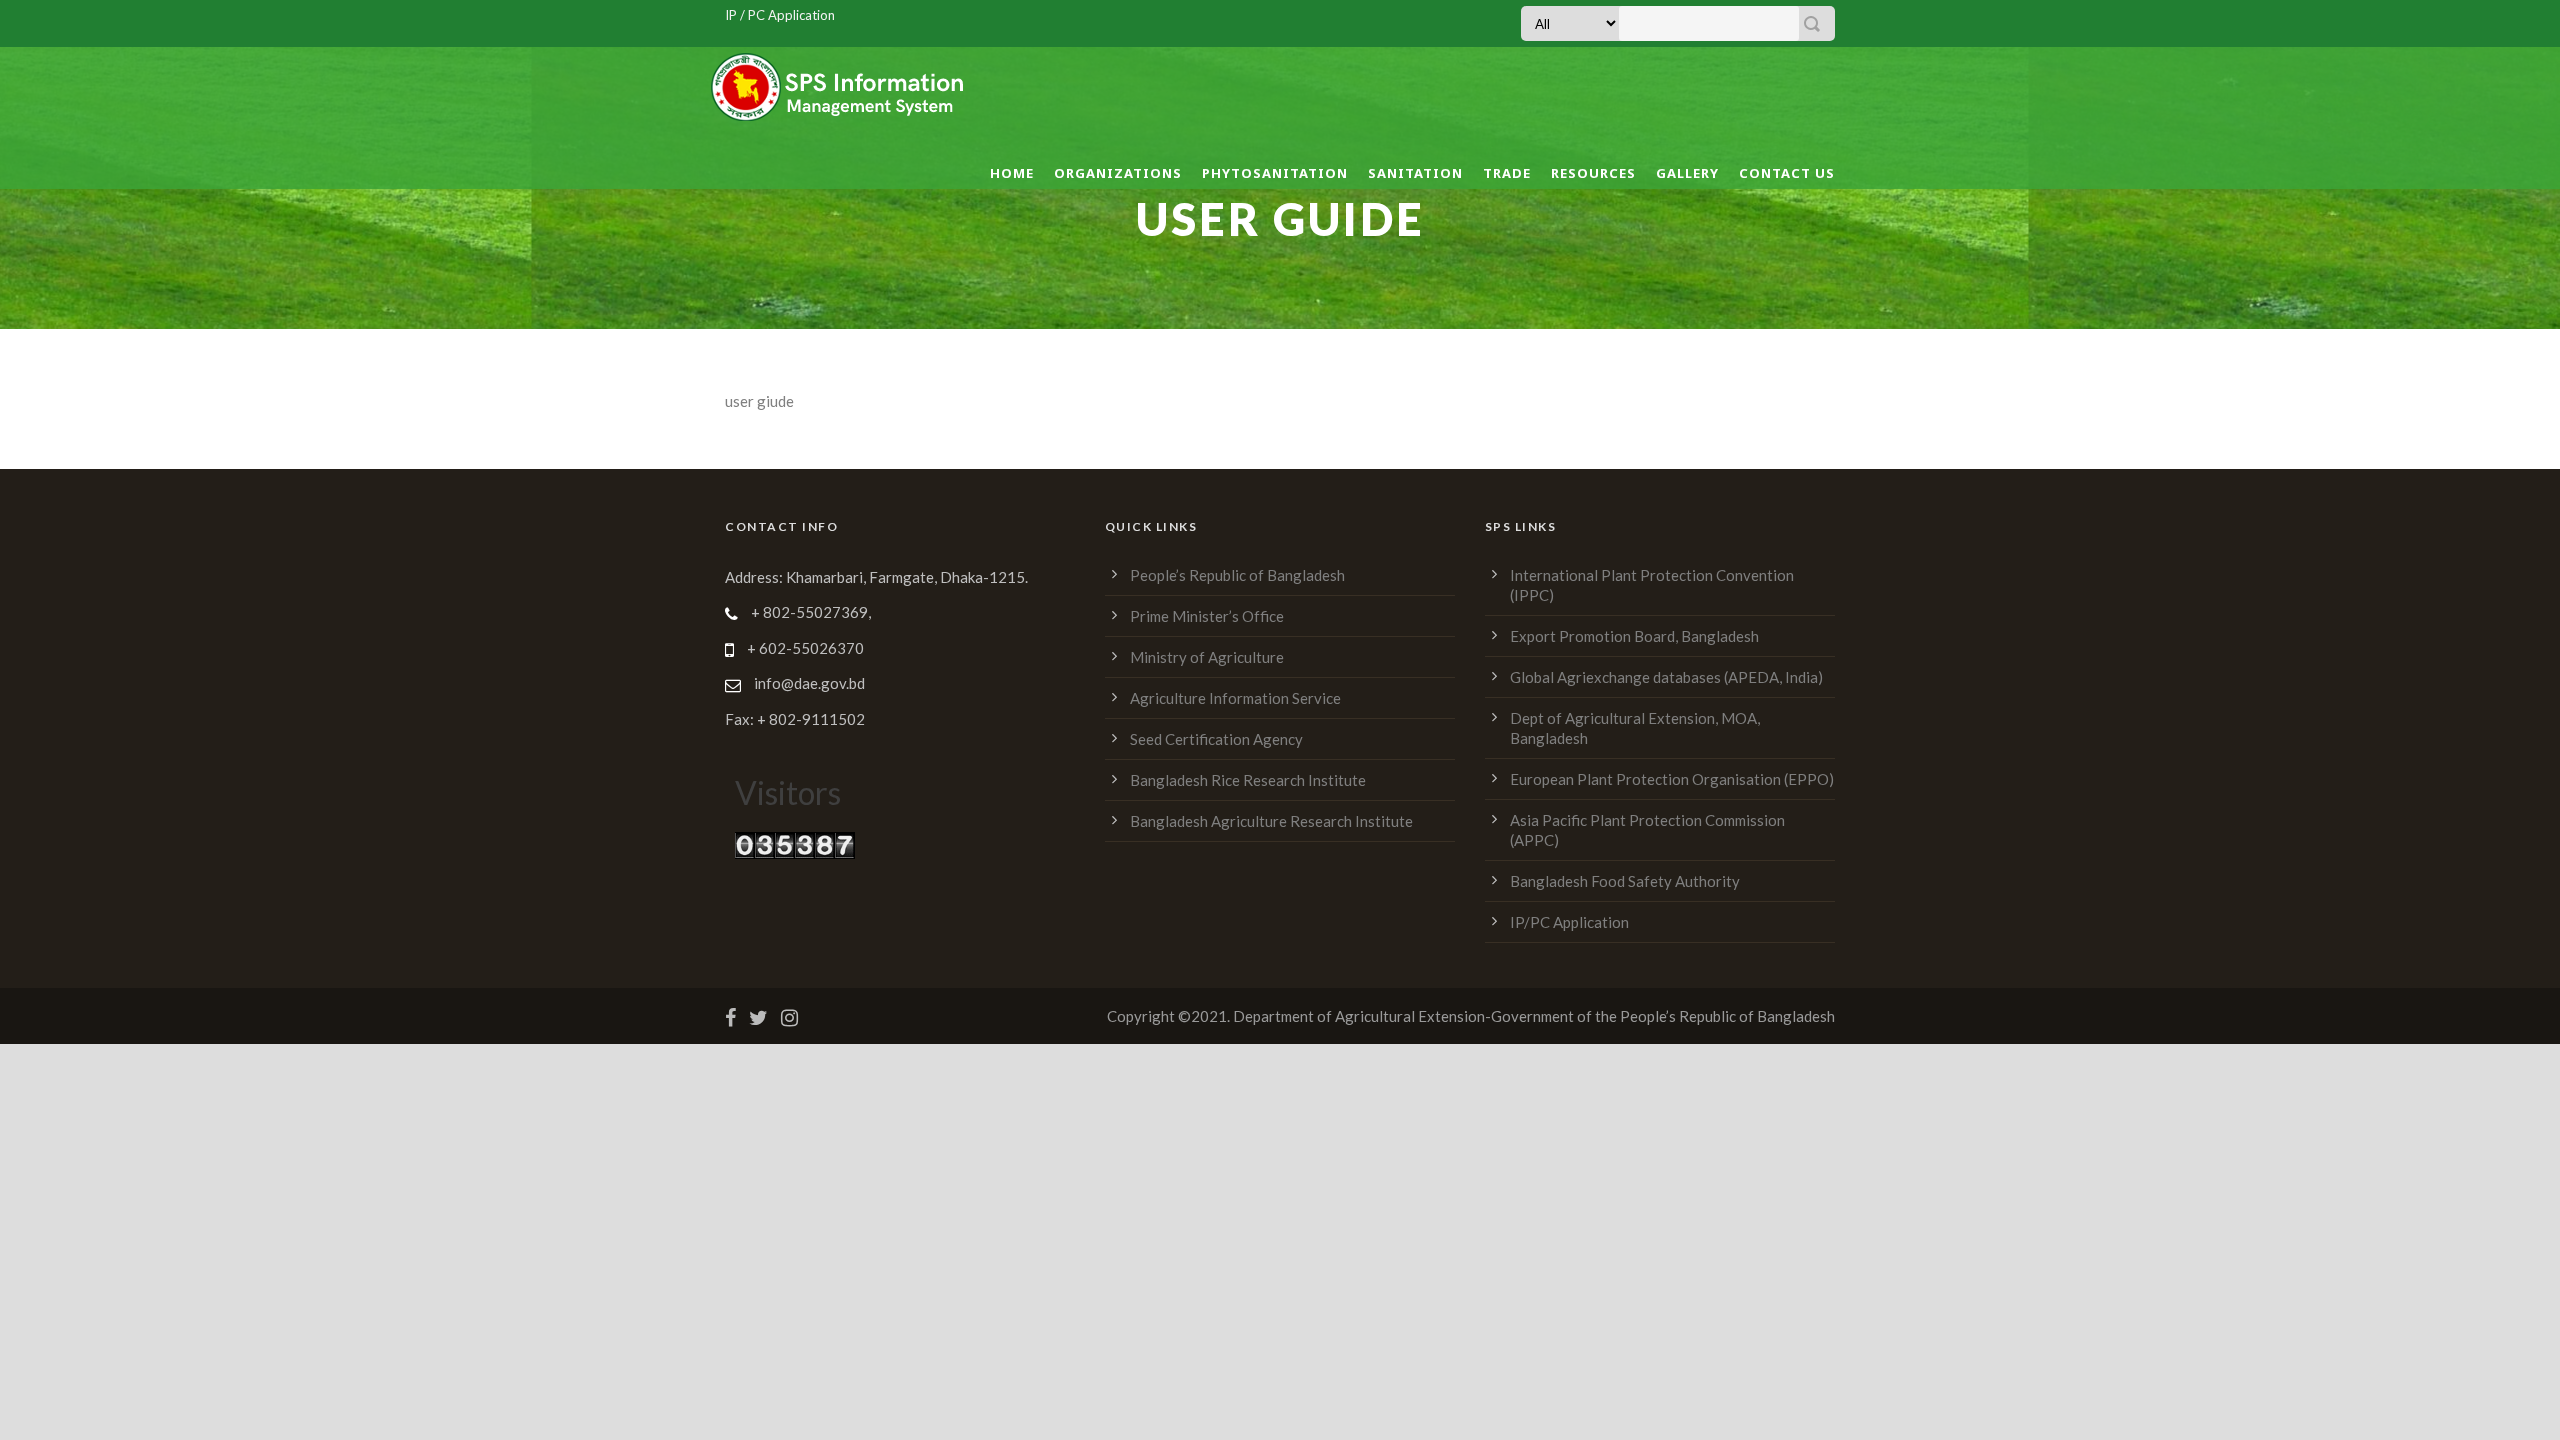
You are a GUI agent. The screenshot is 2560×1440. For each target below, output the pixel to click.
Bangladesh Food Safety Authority (1625, 881)
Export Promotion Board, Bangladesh (1634, 636)
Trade (1507, 173)
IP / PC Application (780, 15)
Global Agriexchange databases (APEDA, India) (1666, 677)
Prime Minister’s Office (1207, 616)
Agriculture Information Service (1235, 698)
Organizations (1118, 173)
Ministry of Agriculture (1207, 657)
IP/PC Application (1569, 922)
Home (1012, 173)
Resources (1593, 173)
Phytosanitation (1275, 173)
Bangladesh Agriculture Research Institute (1271, 821)
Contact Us (1787, 173)
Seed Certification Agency (1216, 739)
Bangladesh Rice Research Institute (1248, 780)
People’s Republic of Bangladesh (1237, 575)
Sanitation (1415, 173)
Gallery (1687, 173)
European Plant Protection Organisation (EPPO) (1672, 779)
